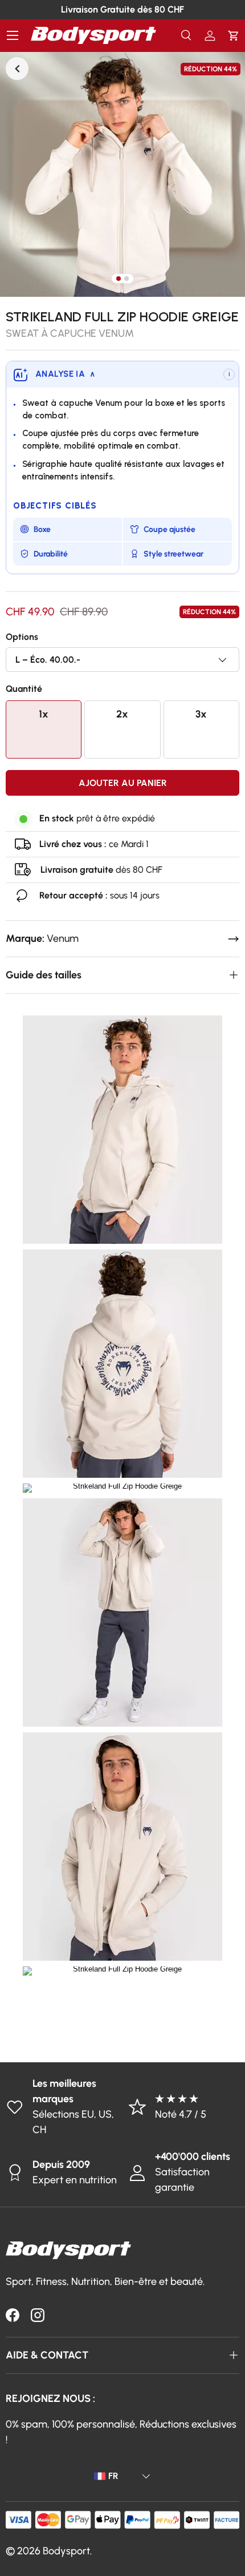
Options (22, 637)
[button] (233, 36)
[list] (122, 174)
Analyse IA (65, 374)
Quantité (24, 689)
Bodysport (66, 2551)
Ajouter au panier (123, 783)
